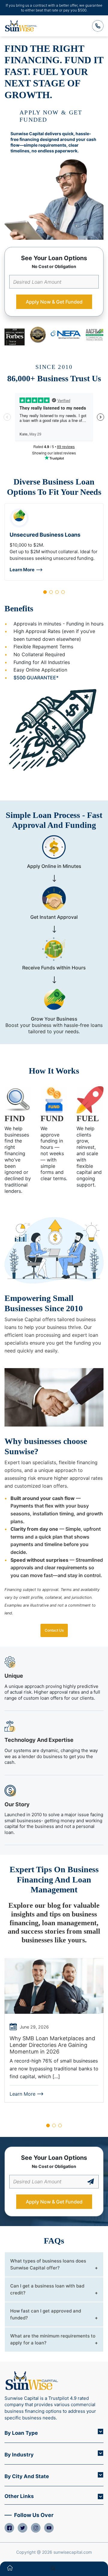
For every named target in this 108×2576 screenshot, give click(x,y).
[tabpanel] (54, 542)
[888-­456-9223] (98, 26)
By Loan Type (21, 2433)
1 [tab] (45, 592)
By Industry (19, 2455)
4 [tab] (63, 592)
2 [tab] (51, 592)
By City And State (27, 2476)
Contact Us (54, 1630)
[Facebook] (9, 2528)
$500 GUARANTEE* (36, 678)
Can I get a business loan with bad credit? (47, 2289)
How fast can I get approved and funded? (46, 2314)
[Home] (10, 2569)
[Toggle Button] (100, 2431)
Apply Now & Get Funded (54, 302)
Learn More (22, 570)
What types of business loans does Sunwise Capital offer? (48, 2264)
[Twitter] (22, 2528)
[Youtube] (49, 2528)
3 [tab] (57, 592)
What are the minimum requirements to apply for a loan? (53, 2339)
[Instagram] (36, 2528)
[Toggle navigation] (97, 2569)
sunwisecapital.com (73, 2552)
